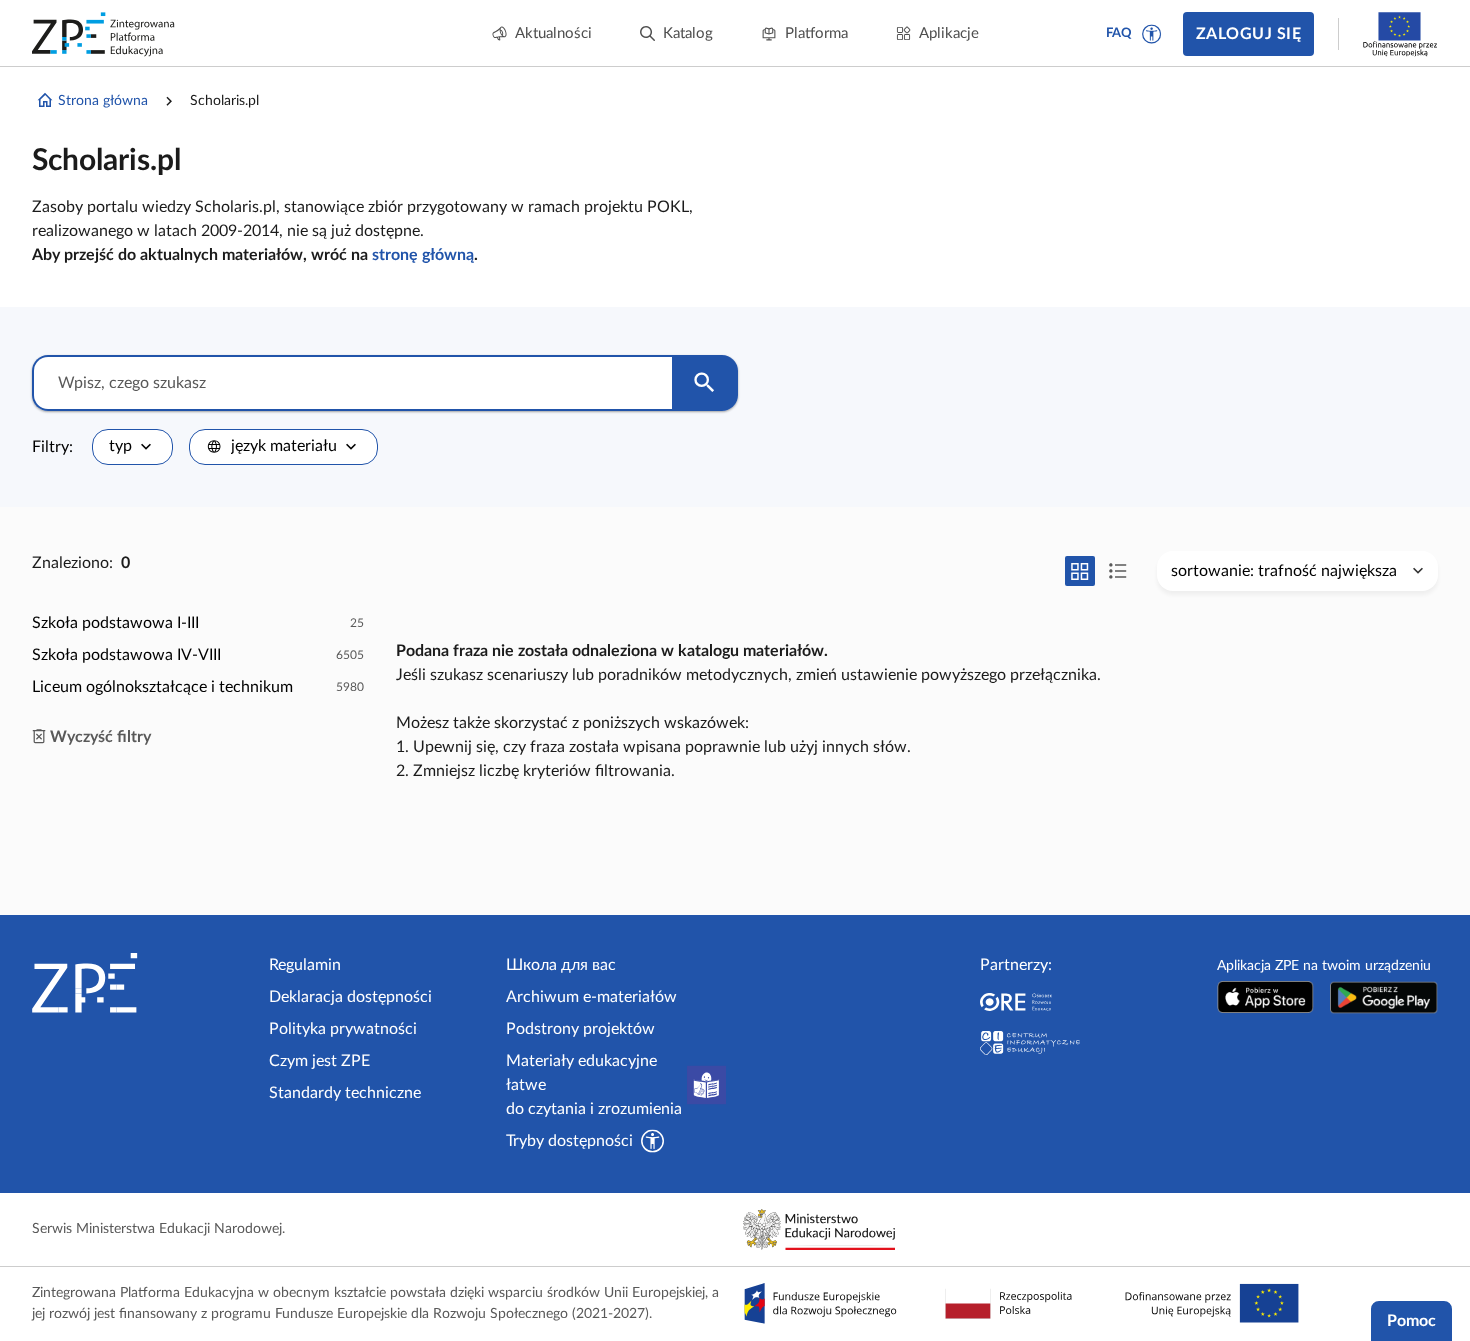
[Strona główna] (142, 983)
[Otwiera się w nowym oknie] (1265, 997)
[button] (1152, 34)
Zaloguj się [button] (1248, 34)
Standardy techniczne (345, 1093)
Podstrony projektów (580, 1029)
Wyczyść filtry (100, 737)
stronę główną (423, 255)
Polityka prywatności (343, 1029)
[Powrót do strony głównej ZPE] (104, 34)
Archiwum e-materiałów (591, 997)
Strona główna (103, 101)
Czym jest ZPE (319, 1061)
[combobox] (132, 447)
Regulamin (305, 965)
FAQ (1119, 33)
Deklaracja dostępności (350, 997)
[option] (198, 623)
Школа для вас (561, 965)
